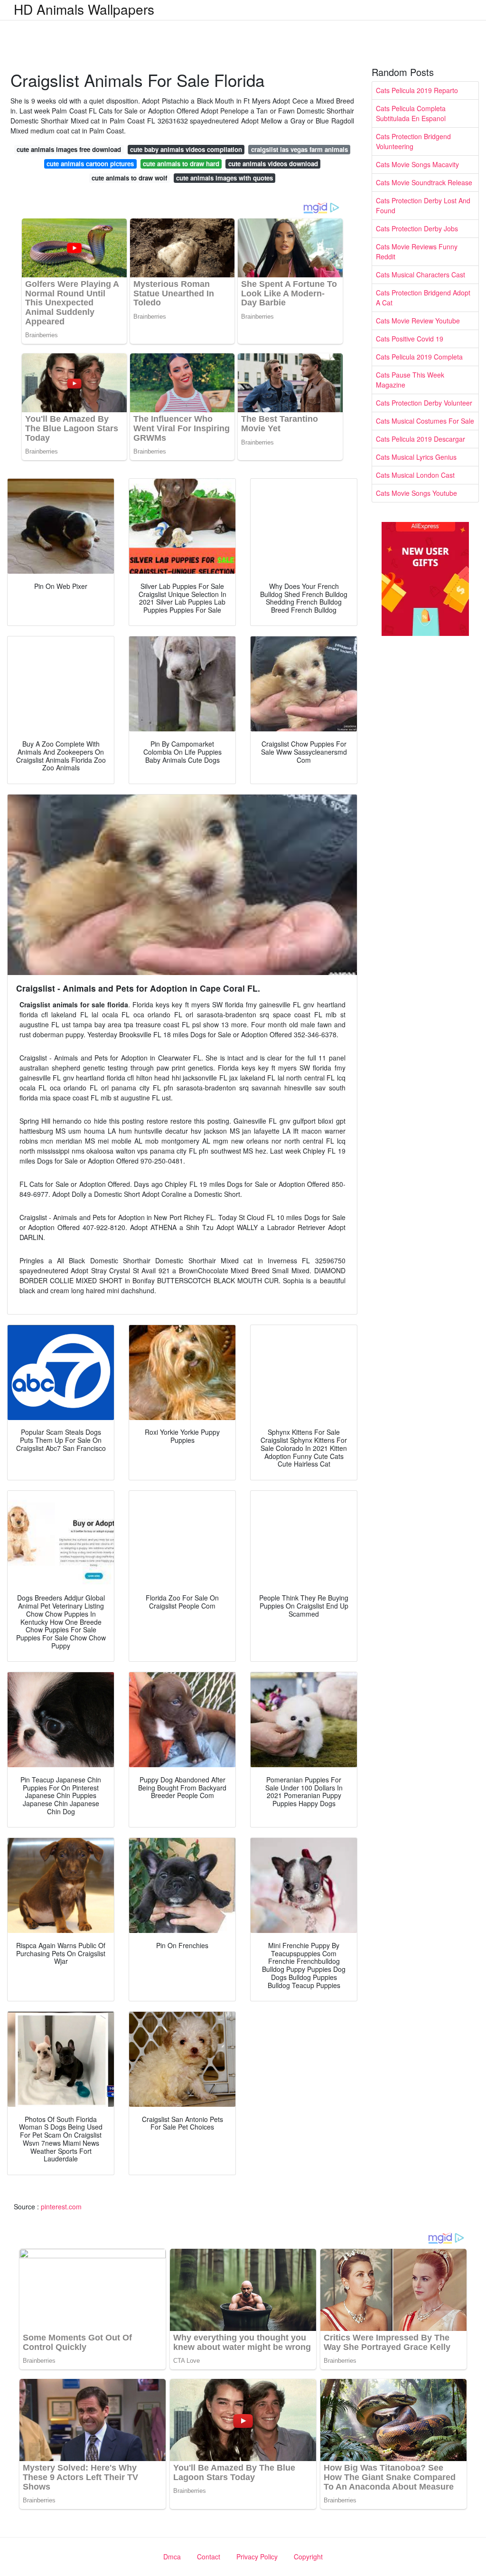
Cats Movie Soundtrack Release (424, 182)
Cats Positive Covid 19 (410, 339)
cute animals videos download (273, 164)
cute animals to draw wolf (129, 178)
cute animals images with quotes (224, 178)
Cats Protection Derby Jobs (417, 228)
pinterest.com (61, 2207)
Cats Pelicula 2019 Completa (419, 357)
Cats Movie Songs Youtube (416, 493)
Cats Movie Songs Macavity (417, 164)
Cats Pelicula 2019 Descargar (421, 439)
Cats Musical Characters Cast (421, 275)
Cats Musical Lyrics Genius (416, 457)
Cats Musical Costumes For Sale (425, 421)
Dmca (172, 2557)
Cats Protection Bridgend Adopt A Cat (423, 298)
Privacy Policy (257, 2557)
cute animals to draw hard (181, 164)
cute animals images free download (69, 149)
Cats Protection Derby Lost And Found (423, 205)
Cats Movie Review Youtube (418, 321)
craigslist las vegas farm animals (299, 149)
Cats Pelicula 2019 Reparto (417, 90)
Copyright (308, 2557)
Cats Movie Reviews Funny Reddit (417, 251)
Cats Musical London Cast (415, 475)
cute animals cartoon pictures (90, 164)
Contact (209, 2557)
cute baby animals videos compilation (186, 149)
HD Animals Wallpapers (84, 9)
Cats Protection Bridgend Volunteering (413, 141)
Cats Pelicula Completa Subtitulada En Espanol (411, 113)
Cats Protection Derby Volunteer (424, 403)
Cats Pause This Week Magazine (410, 380)
